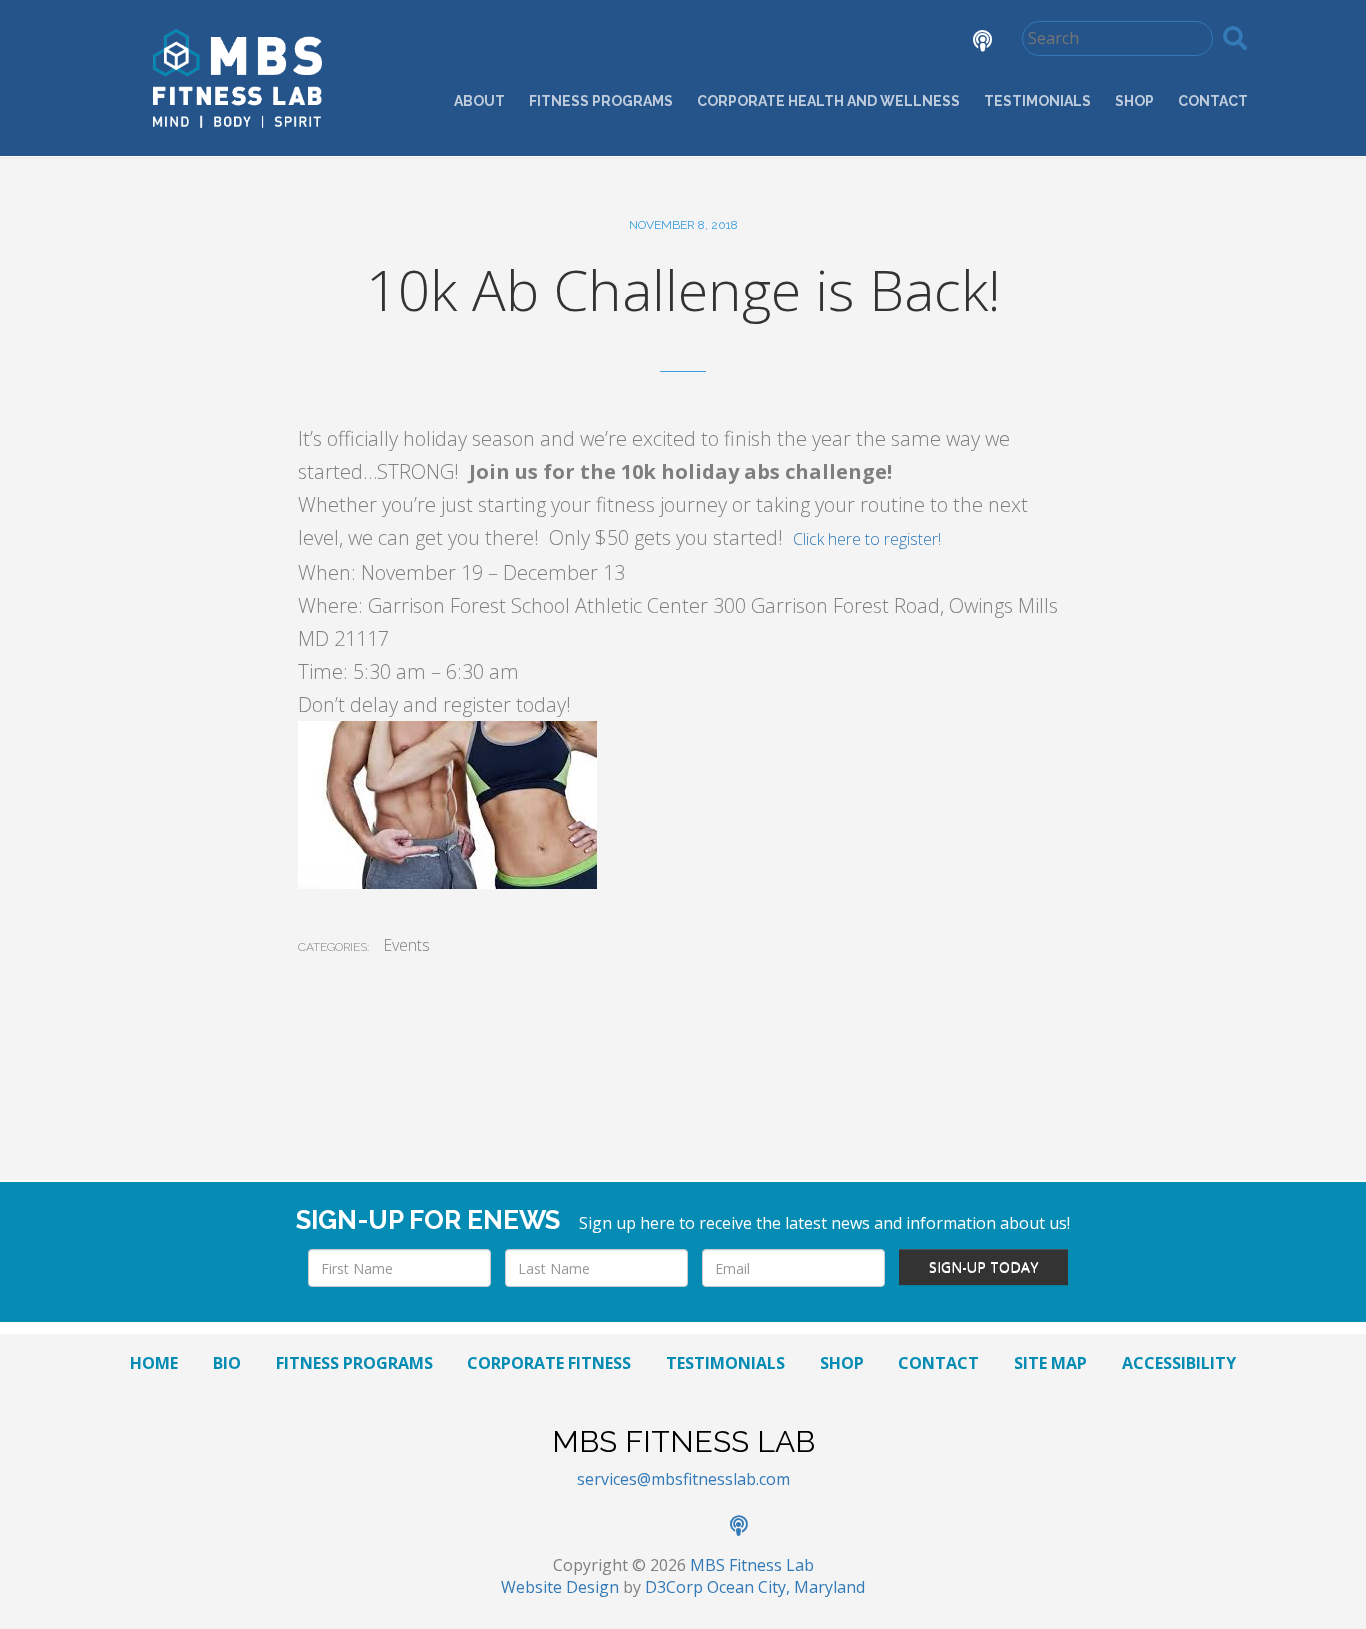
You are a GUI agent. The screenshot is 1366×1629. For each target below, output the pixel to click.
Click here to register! (867, 539)
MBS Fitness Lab (752, 1565)
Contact (1213, 101)
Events (406, 945)
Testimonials (1037, 101)
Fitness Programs (601, 101)
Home (154, 1363)
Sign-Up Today (983, 1266)
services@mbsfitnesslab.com (683, 1479)
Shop (1134, 101)
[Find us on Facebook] (801, 43)
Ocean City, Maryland (786, 1587)
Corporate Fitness (549, 1363)
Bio (227, 1363)
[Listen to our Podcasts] (967, 43)
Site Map (1050, 1363)
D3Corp (674, 1587)
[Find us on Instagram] (913, 43)
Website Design (560, 1587)
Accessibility (1179, 1363)
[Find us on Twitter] (857, 43)
